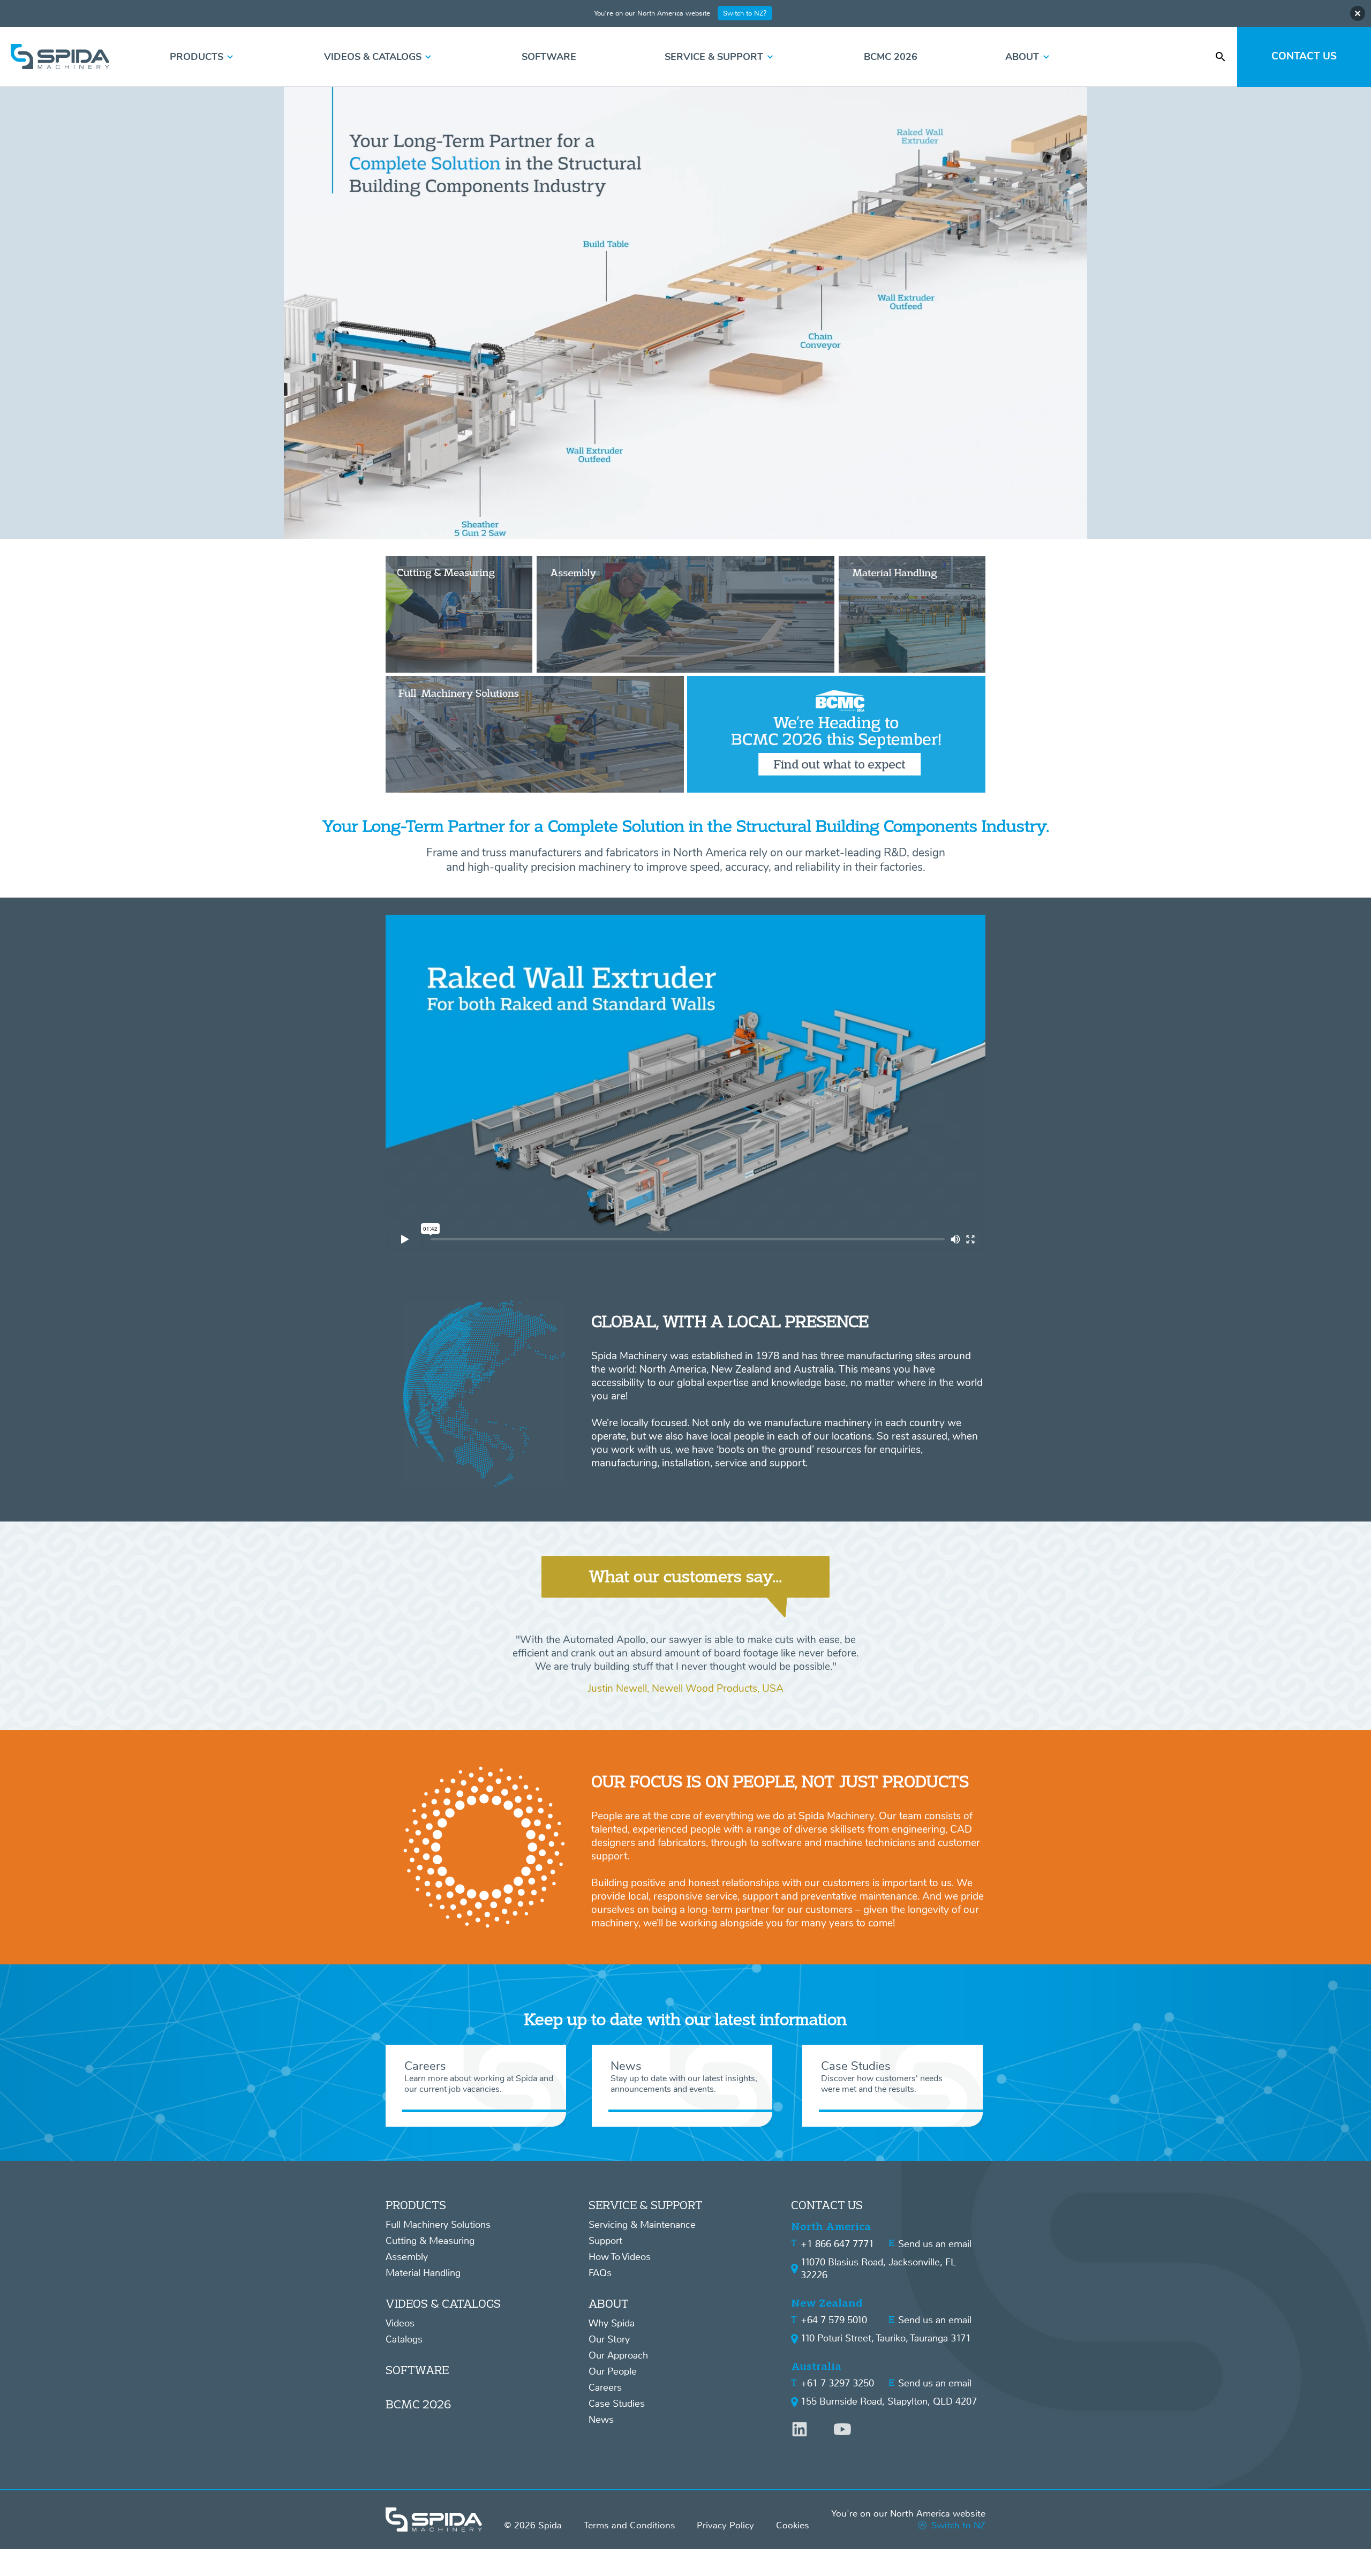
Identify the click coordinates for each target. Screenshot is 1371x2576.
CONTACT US (827, 2205)
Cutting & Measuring (430, 2241)
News (601, 2420)
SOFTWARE (417, 2370)
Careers (605, 2387)
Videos (400, 2323)
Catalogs (404, 2339)
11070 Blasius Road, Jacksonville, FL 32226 (878, 2269)
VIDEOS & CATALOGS (443, 2303)
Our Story (609, 2339)
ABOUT (609, 2303)
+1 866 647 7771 (837, 2244)
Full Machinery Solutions (438, 2225)
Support (605, 2241)
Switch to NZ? (745, 13)
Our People (613, 2371)
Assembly (407, 2257)
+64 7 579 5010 (834, 2320)
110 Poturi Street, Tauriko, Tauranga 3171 (886, 2338)
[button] (203, 57)
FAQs (600, 2273)
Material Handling (423, 2273)
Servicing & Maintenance (642, 2225)
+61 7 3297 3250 (837, 2383)
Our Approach (618, 2355)
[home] (60, 57)
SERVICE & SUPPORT (646, 2205)
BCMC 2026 (418, 2404)
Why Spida (612, 2323)
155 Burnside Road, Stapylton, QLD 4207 (889, 2401)
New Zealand (827, 2303)
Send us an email (935, 2244)
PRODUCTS (416, 2205)
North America (831, 2227)
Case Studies (617, 2404)
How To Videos (620, 2257)
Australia (816, 2366)
